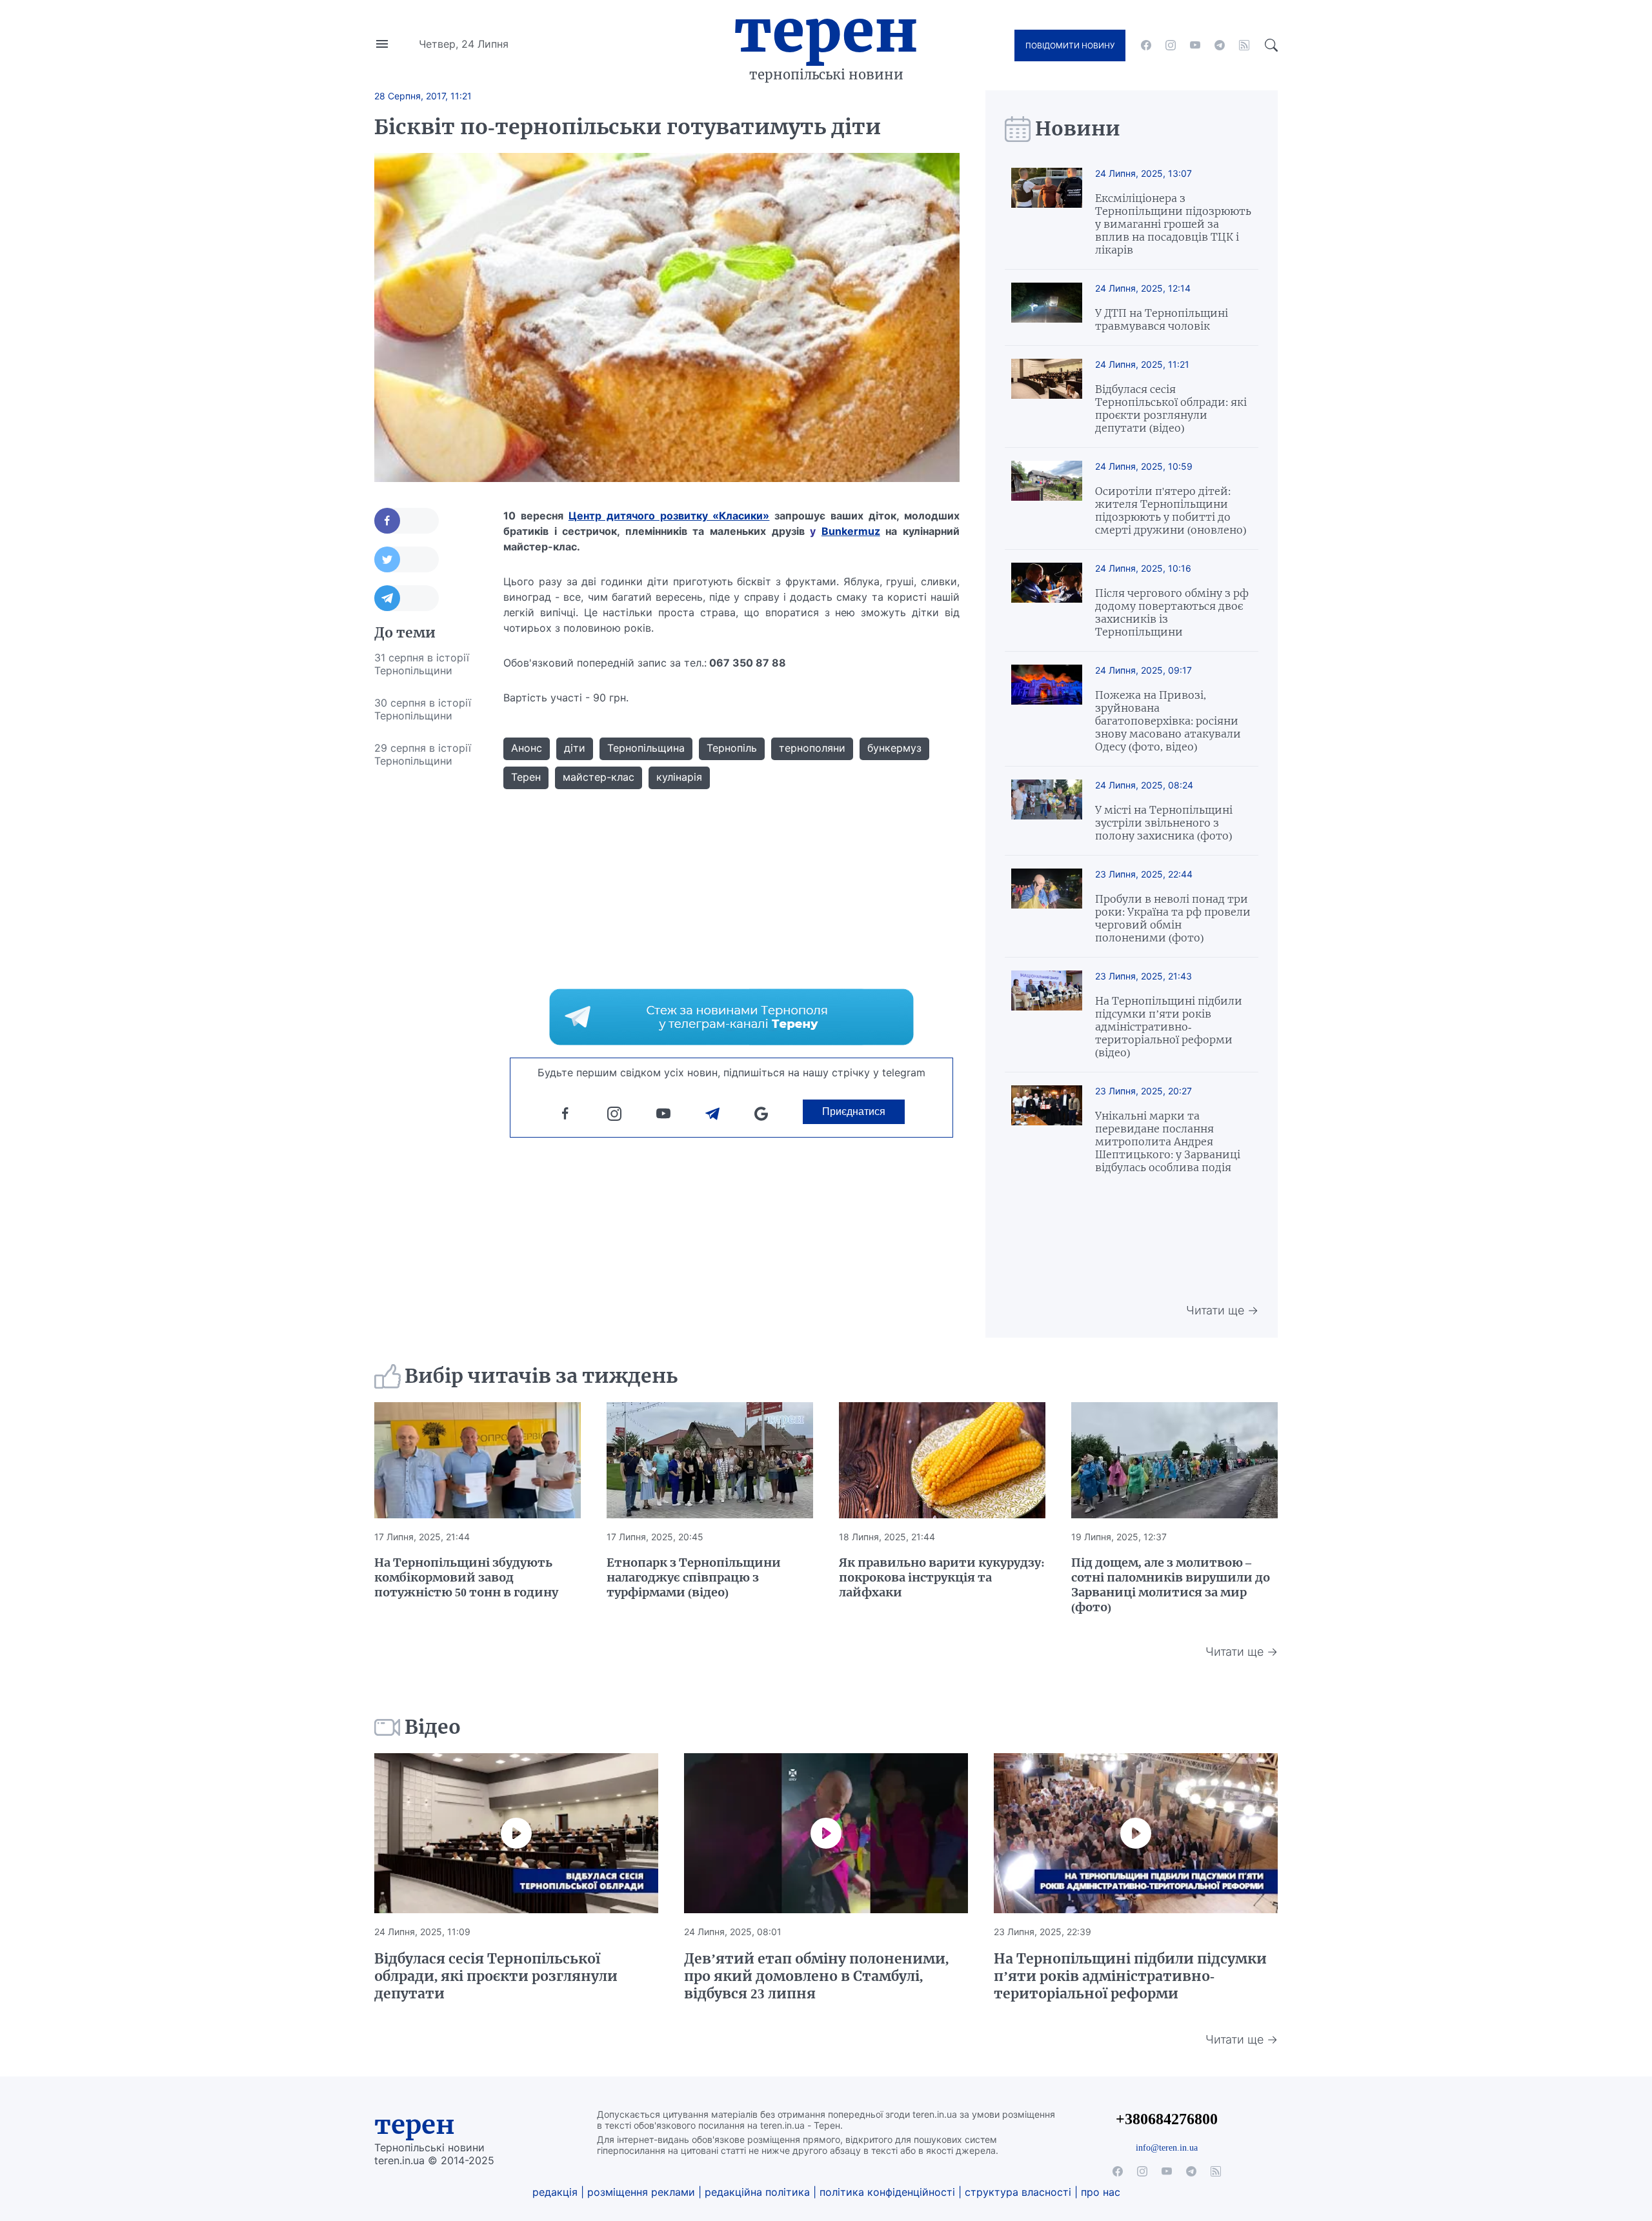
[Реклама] (731, 1017)
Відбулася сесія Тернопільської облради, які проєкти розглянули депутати (496, 1976)
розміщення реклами (641, 2192)
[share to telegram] (407, 598)
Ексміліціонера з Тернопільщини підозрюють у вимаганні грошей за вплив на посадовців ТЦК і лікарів (1173, 224)
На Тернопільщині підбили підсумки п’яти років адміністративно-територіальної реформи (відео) (1169, 1027)
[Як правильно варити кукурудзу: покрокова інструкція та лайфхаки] (942, 1460)
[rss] (1244, 45)
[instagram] (1171, 45)
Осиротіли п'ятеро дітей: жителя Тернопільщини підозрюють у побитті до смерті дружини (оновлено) (1171, 510)
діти (575, 748)
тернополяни (812, 748)
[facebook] (1146, 45)
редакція (555, 2192)
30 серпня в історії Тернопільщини (423, 709)
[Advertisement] (426, 970)
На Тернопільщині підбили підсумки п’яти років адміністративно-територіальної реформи (1130, 1976)
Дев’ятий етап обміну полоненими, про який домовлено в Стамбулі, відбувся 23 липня (816, 1976)
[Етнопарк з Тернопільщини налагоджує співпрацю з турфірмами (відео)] (710, 1460)
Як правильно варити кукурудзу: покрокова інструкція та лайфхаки (942, 1577)
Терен (826, 31)
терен (415, 2125)
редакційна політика (757, 2192)
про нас (1101, 2192)
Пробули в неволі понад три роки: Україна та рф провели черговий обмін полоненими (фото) (1173, 918)
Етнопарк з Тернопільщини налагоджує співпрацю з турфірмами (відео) (694, 1577)
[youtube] (1195, 45)
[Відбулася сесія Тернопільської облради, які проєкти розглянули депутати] (516, 1833)
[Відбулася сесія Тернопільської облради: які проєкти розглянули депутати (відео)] (1047, 397)
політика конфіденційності (887, 2192)
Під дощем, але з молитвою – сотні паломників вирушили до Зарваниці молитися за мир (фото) (1171, 1585)
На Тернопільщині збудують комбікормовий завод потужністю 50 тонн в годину (466, 1577)
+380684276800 (1167, 2119)
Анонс (527, 748)
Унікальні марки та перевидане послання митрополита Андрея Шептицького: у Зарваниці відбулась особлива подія (1168, 1141)
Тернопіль (732, 748)
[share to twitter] (407, 559)
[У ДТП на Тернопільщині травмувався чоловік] (1047, 307)
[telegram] (1220, 45)
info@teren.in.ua (1167, 2147)
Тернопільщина (646, 748)
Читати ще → (1222, 1310)
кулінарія (679, 777)
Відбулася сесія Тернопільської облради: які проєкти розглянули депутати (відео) (1171, 408)
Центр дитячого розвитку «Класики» (669, 516)
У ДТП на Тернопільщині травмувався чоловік (1162, 319)
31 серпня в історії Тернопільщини (422, 664)
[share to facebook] (407, 521)
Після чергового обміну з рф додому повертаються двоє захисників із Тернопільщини (1172, 612)
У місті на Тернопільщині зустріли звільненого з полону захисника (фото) (1164, 823)
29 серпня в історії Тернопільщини (423, 754)
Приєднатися (854, 1111)
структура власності (1018, 2192)
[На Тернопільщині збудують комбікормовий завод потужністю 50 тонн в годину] (478, 1460)
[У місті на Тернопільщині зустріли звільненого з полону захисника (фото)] (1047, 811)
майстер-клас (599, 777)
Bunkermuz (851, 531)
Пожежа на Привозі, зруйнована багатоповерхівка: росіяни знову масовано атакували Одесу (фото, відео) (1168, 721)
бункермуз (894, 748)
